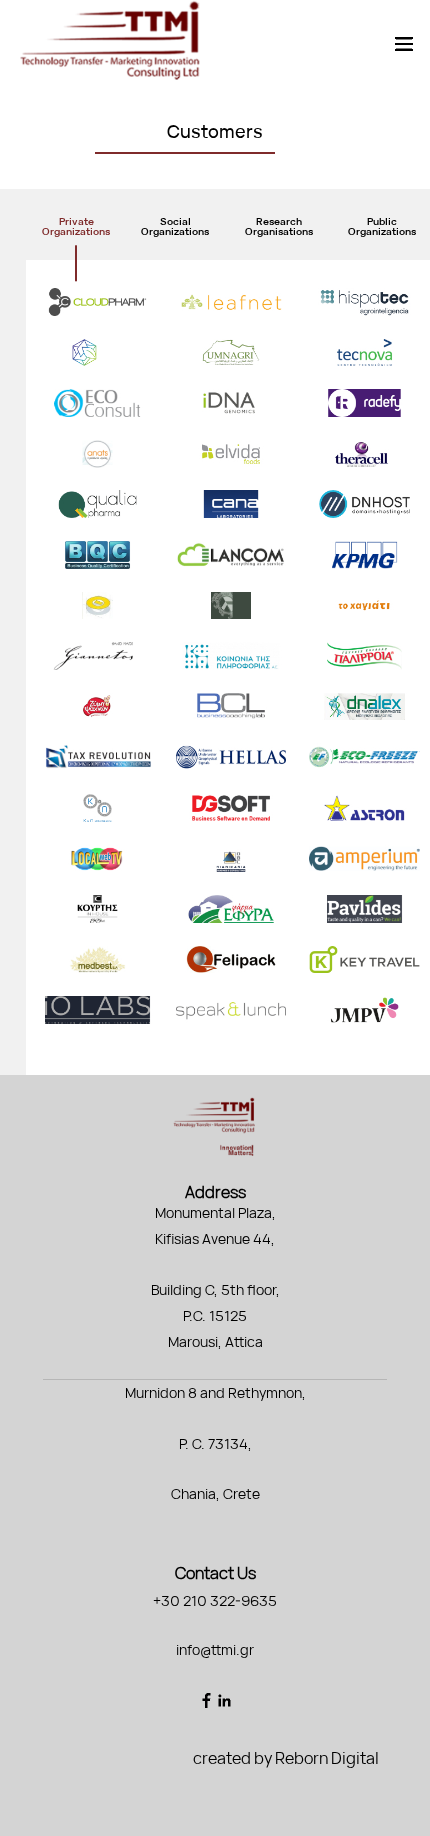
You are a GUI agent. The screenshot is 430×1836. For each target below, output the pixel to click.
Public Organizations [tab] (382, 226)
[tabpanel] (228, 667)
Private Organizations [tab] (76, 226)
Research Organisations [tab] (279, 226)
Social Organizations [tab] (175, 226)
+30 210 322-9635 (215, 1600)
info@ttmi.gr (215, 1649)
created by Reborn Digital (286, 1758)
